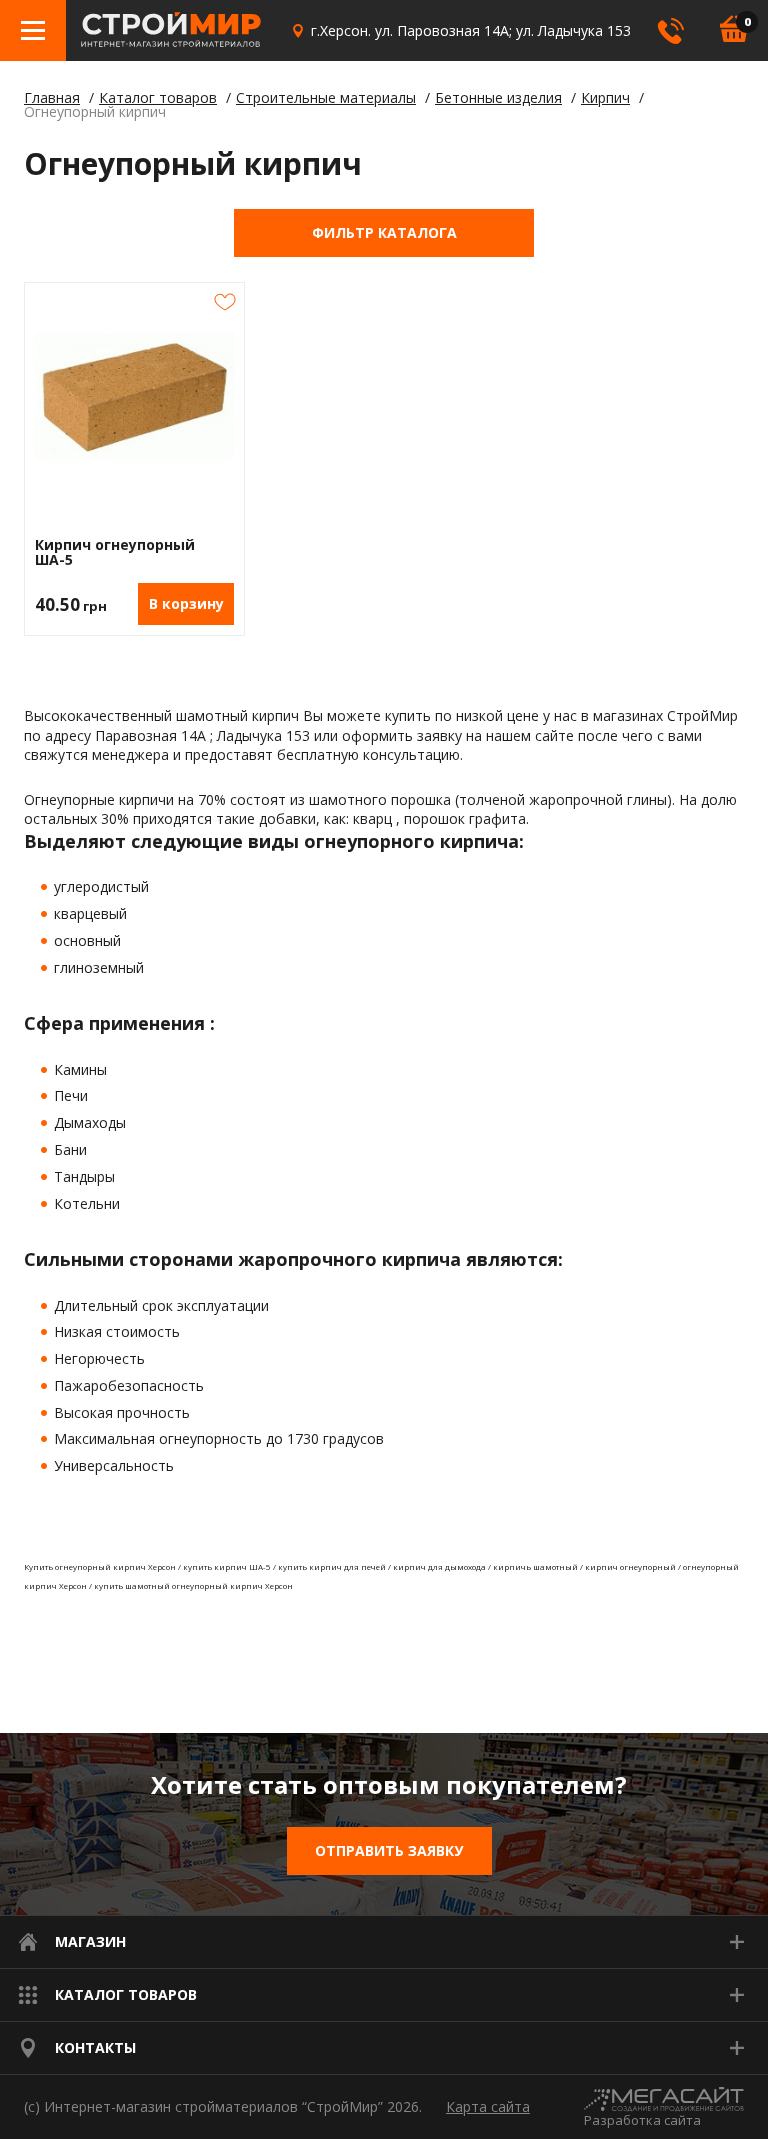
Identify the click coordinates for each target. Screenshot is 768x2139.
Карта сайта (488, 2106)
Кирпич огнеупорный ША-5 (115, 552)
